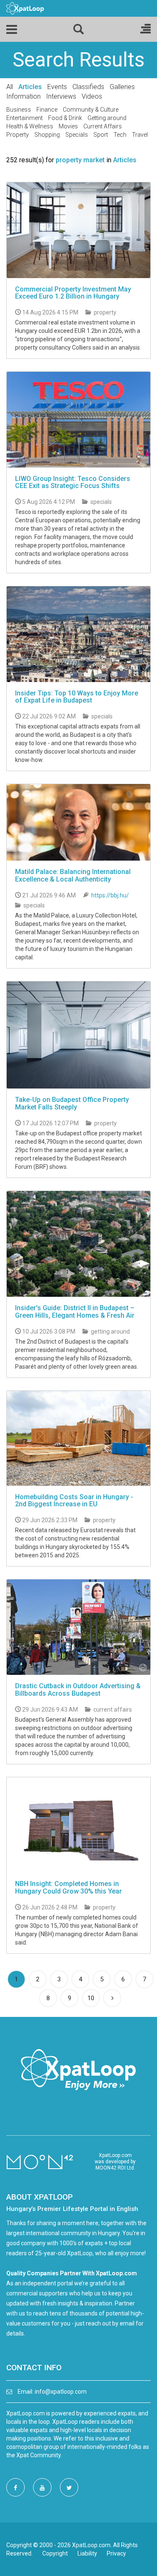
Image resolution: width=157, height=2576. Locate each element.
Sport (101, 135)
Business (19, 110)
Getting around (107, 118)
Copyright (55, 2553)
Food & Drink (65, 118)
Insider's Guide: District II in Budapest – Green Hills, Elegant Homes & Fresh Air (75, 1312)
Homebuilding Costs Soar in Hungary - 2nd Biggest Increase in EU (74, 1501)
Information (23, 96)
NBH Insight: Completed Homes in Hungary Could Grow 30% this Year (68, 1887)
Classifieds (88, 87)
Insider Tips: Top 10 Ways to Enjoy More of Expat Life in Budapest (77, 697)
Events (57, 87)
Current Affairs (103, 126)
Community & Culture (91, 110)
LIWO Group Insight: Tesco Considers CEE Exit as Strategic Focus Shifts (73, 482)
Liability (87, 2553)
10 (91, 1998)
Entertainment (24, 118)
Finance (47, 110)
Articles (30, 87)
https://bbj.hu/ (110, 895)
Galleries (122, 87)
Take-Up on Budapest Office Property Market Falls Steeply (72, 1103)
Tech (120, 135)
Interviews (61, 96)
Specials (77, 135)
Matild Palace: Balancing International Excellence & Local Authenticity (73, 875)
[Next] (112, 1998)
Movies (68, 126)
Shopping (47, 135)
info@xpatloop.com (61, 2392)
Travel (140, 135)
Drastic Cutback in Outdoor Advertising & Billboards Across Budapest (78, 1690)
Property (18, 135)
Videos (92, 96)
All (10, 87)
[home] (25, 8)
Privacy (116, 2553)
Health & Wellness (30, 126)
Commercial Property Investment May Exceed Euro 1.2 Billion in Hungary (73, 293)
